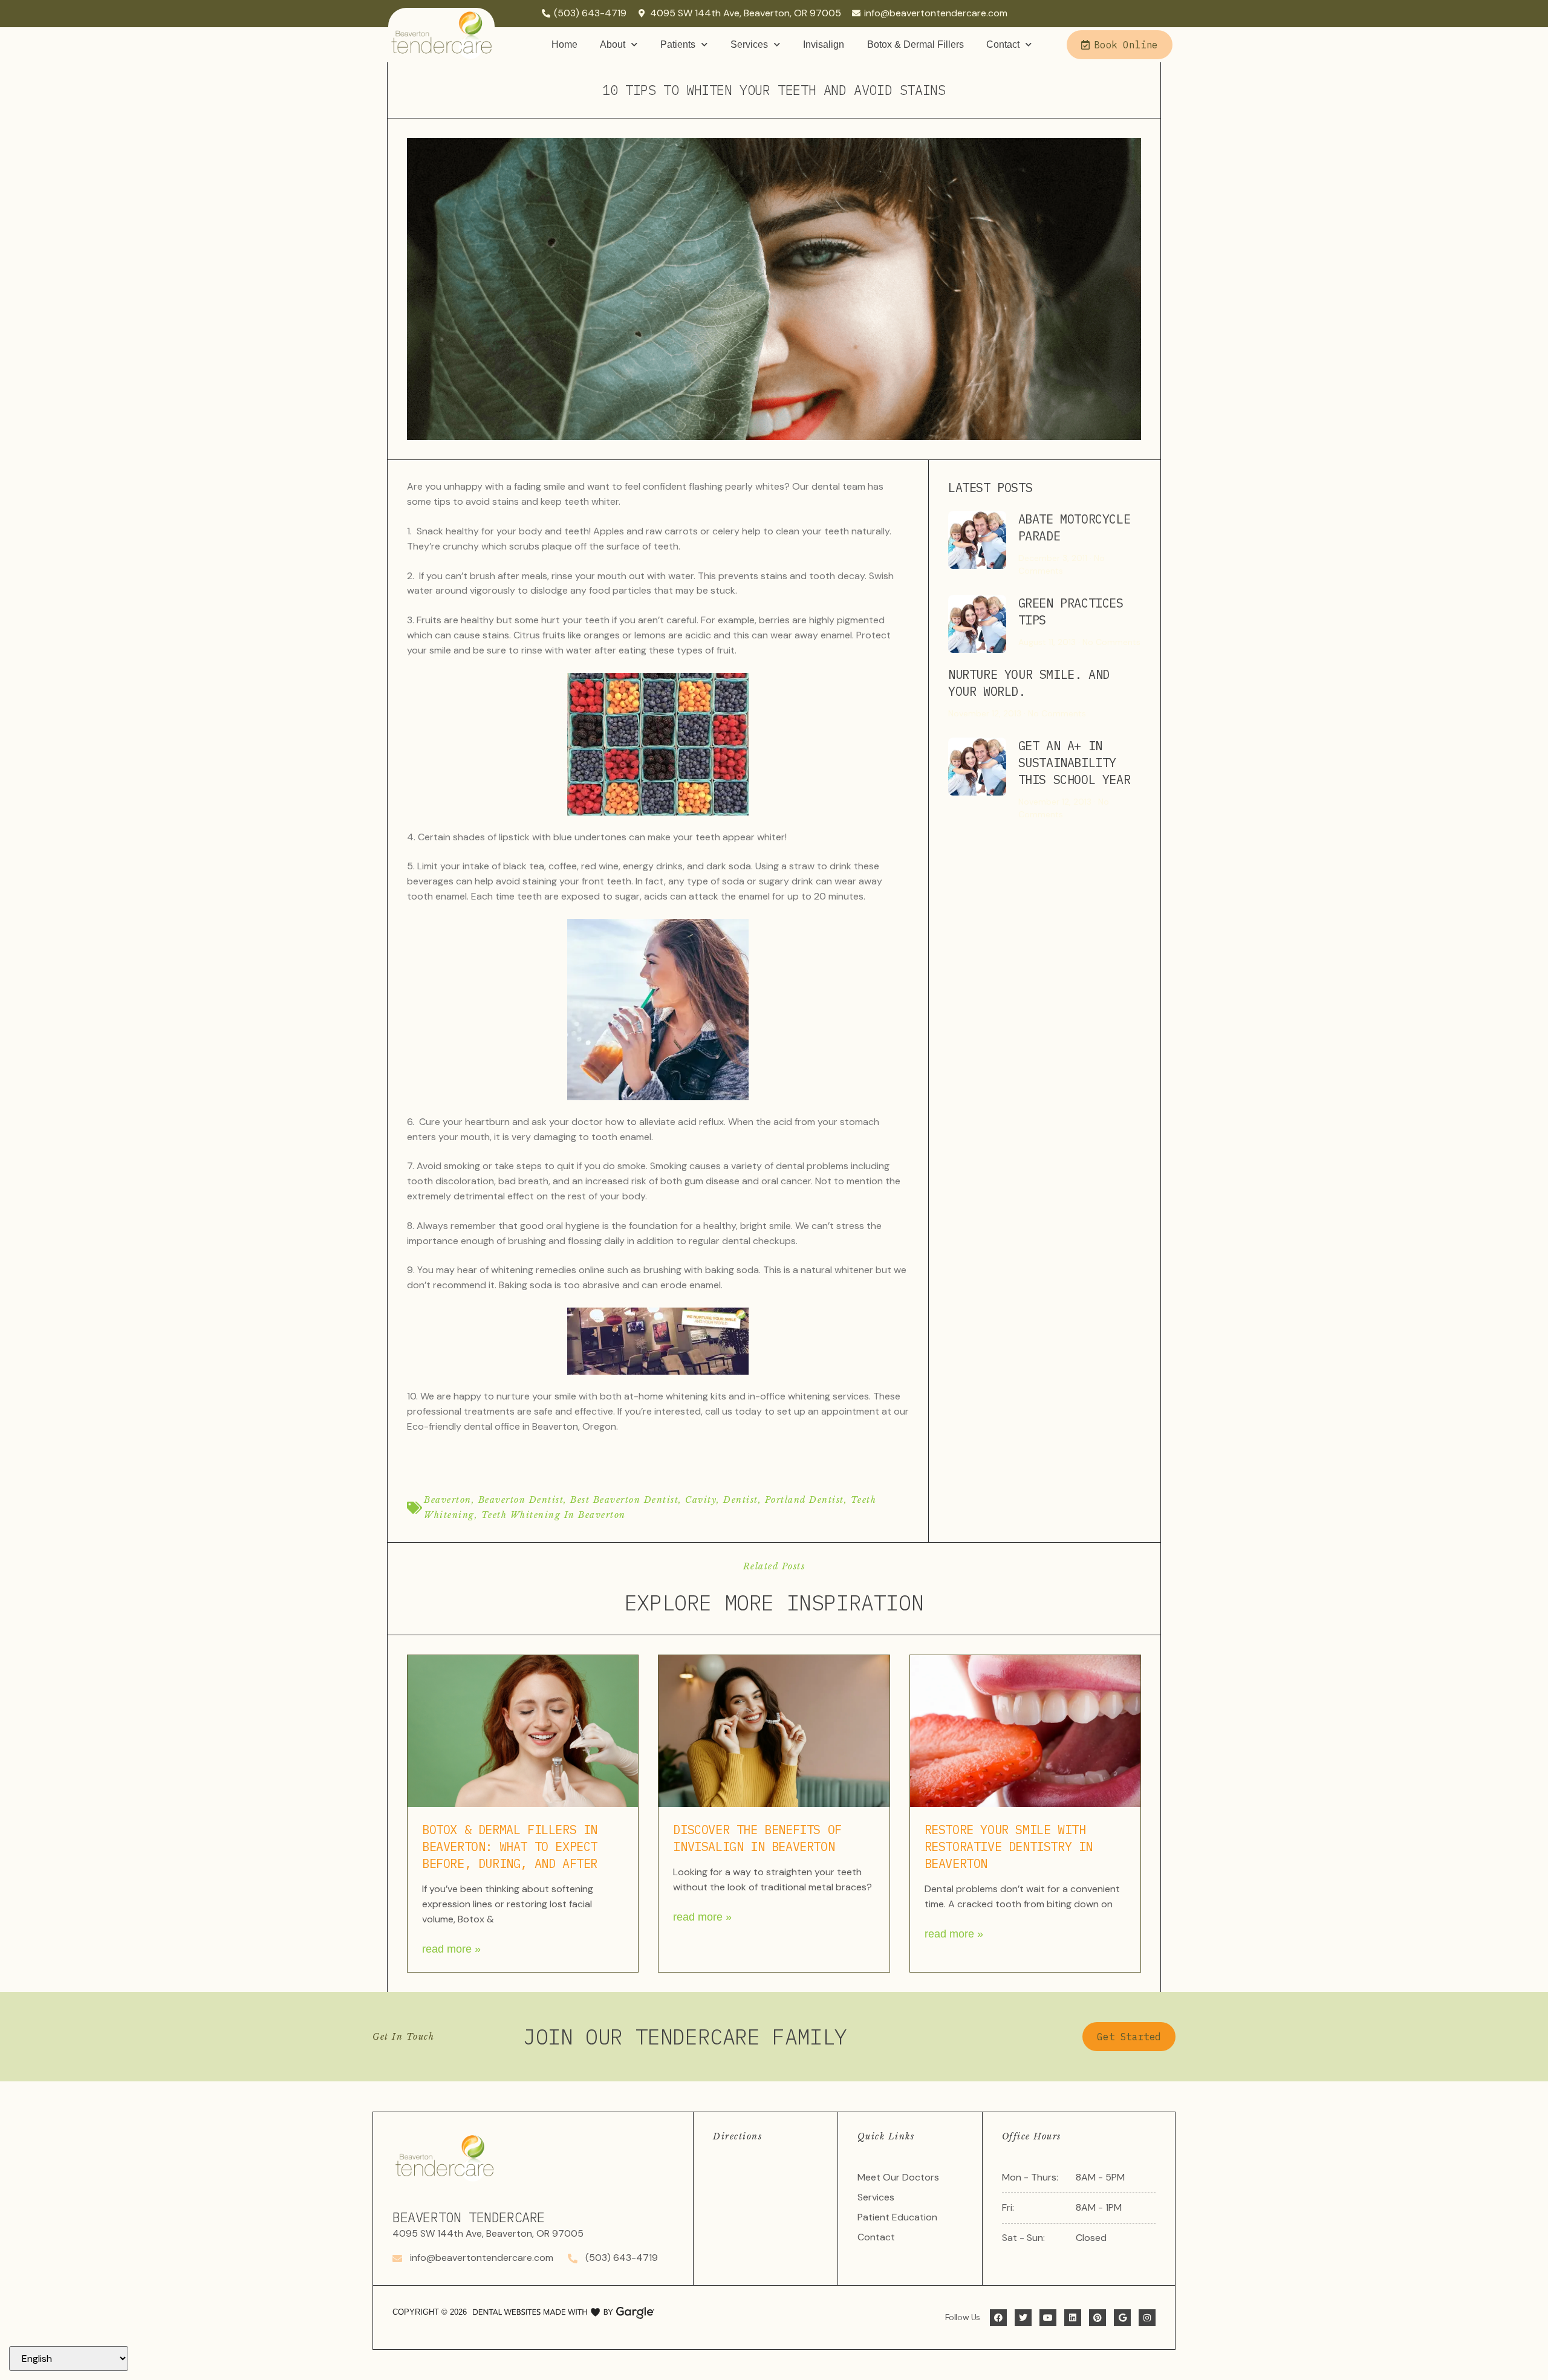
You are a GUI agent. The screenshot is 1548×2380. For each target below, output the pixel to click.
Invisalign (824, 44)
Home (564, 44)
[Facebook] (998, 2318)
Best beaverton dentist (624, 1500)
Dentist (741, 1500)
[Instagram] (1147, 2318)
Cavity (701, 1500)
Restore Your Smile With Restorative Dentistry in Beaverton (1009, 1847)
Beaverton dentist (521, 1500)
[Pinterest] (1098, 2318)
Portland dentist (805, 1500)
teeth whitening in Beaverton (554, 1515)
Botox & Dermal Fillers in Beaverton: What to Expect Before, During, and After (510, 1847)
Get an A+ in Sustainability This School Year (1075, 763)
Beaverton (448, 1500)
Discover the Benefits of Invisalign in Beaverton (757, 1838)
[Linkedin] (1073, 2318)
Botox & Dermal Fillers (915, 44)
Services (749, 44)
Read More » (451, 1949)
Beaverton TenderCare (469, 2217)
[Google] (1122, 2318)
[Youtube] (1048, 2318)
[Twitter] (1023, 2318)
